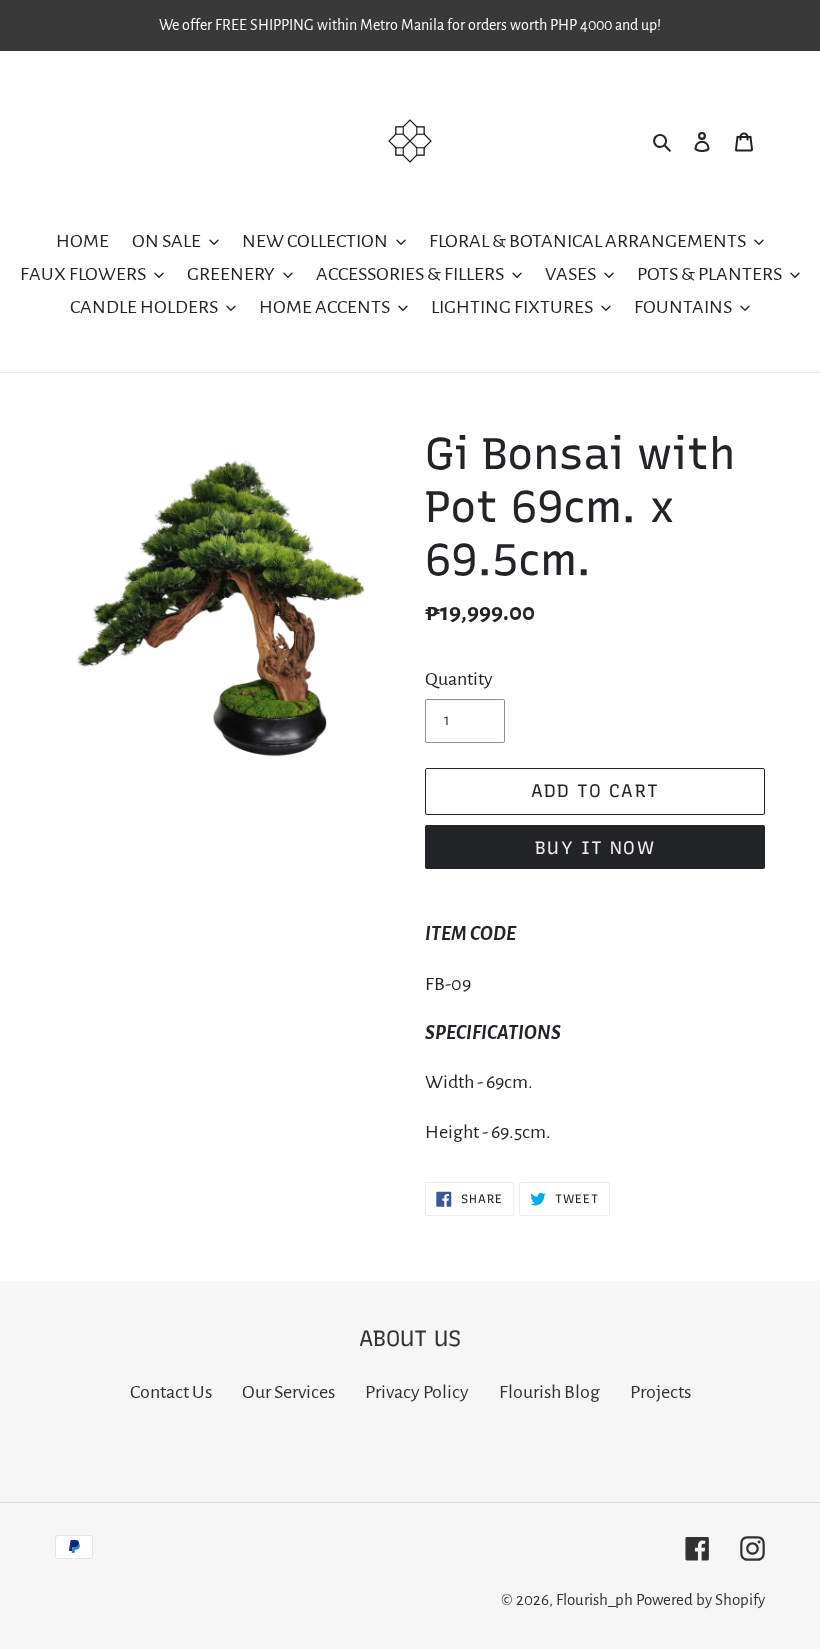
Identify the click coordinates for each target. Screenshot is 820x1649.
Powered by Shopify (700, 1599)
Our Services (288, 1392)
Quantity (459, 679)
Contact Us (171, 1392)
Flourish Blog (549, 1392)
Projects (660, 1392)
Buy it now (595, 848)
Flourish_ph (594, 1599)
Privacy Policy (417, 1392)
